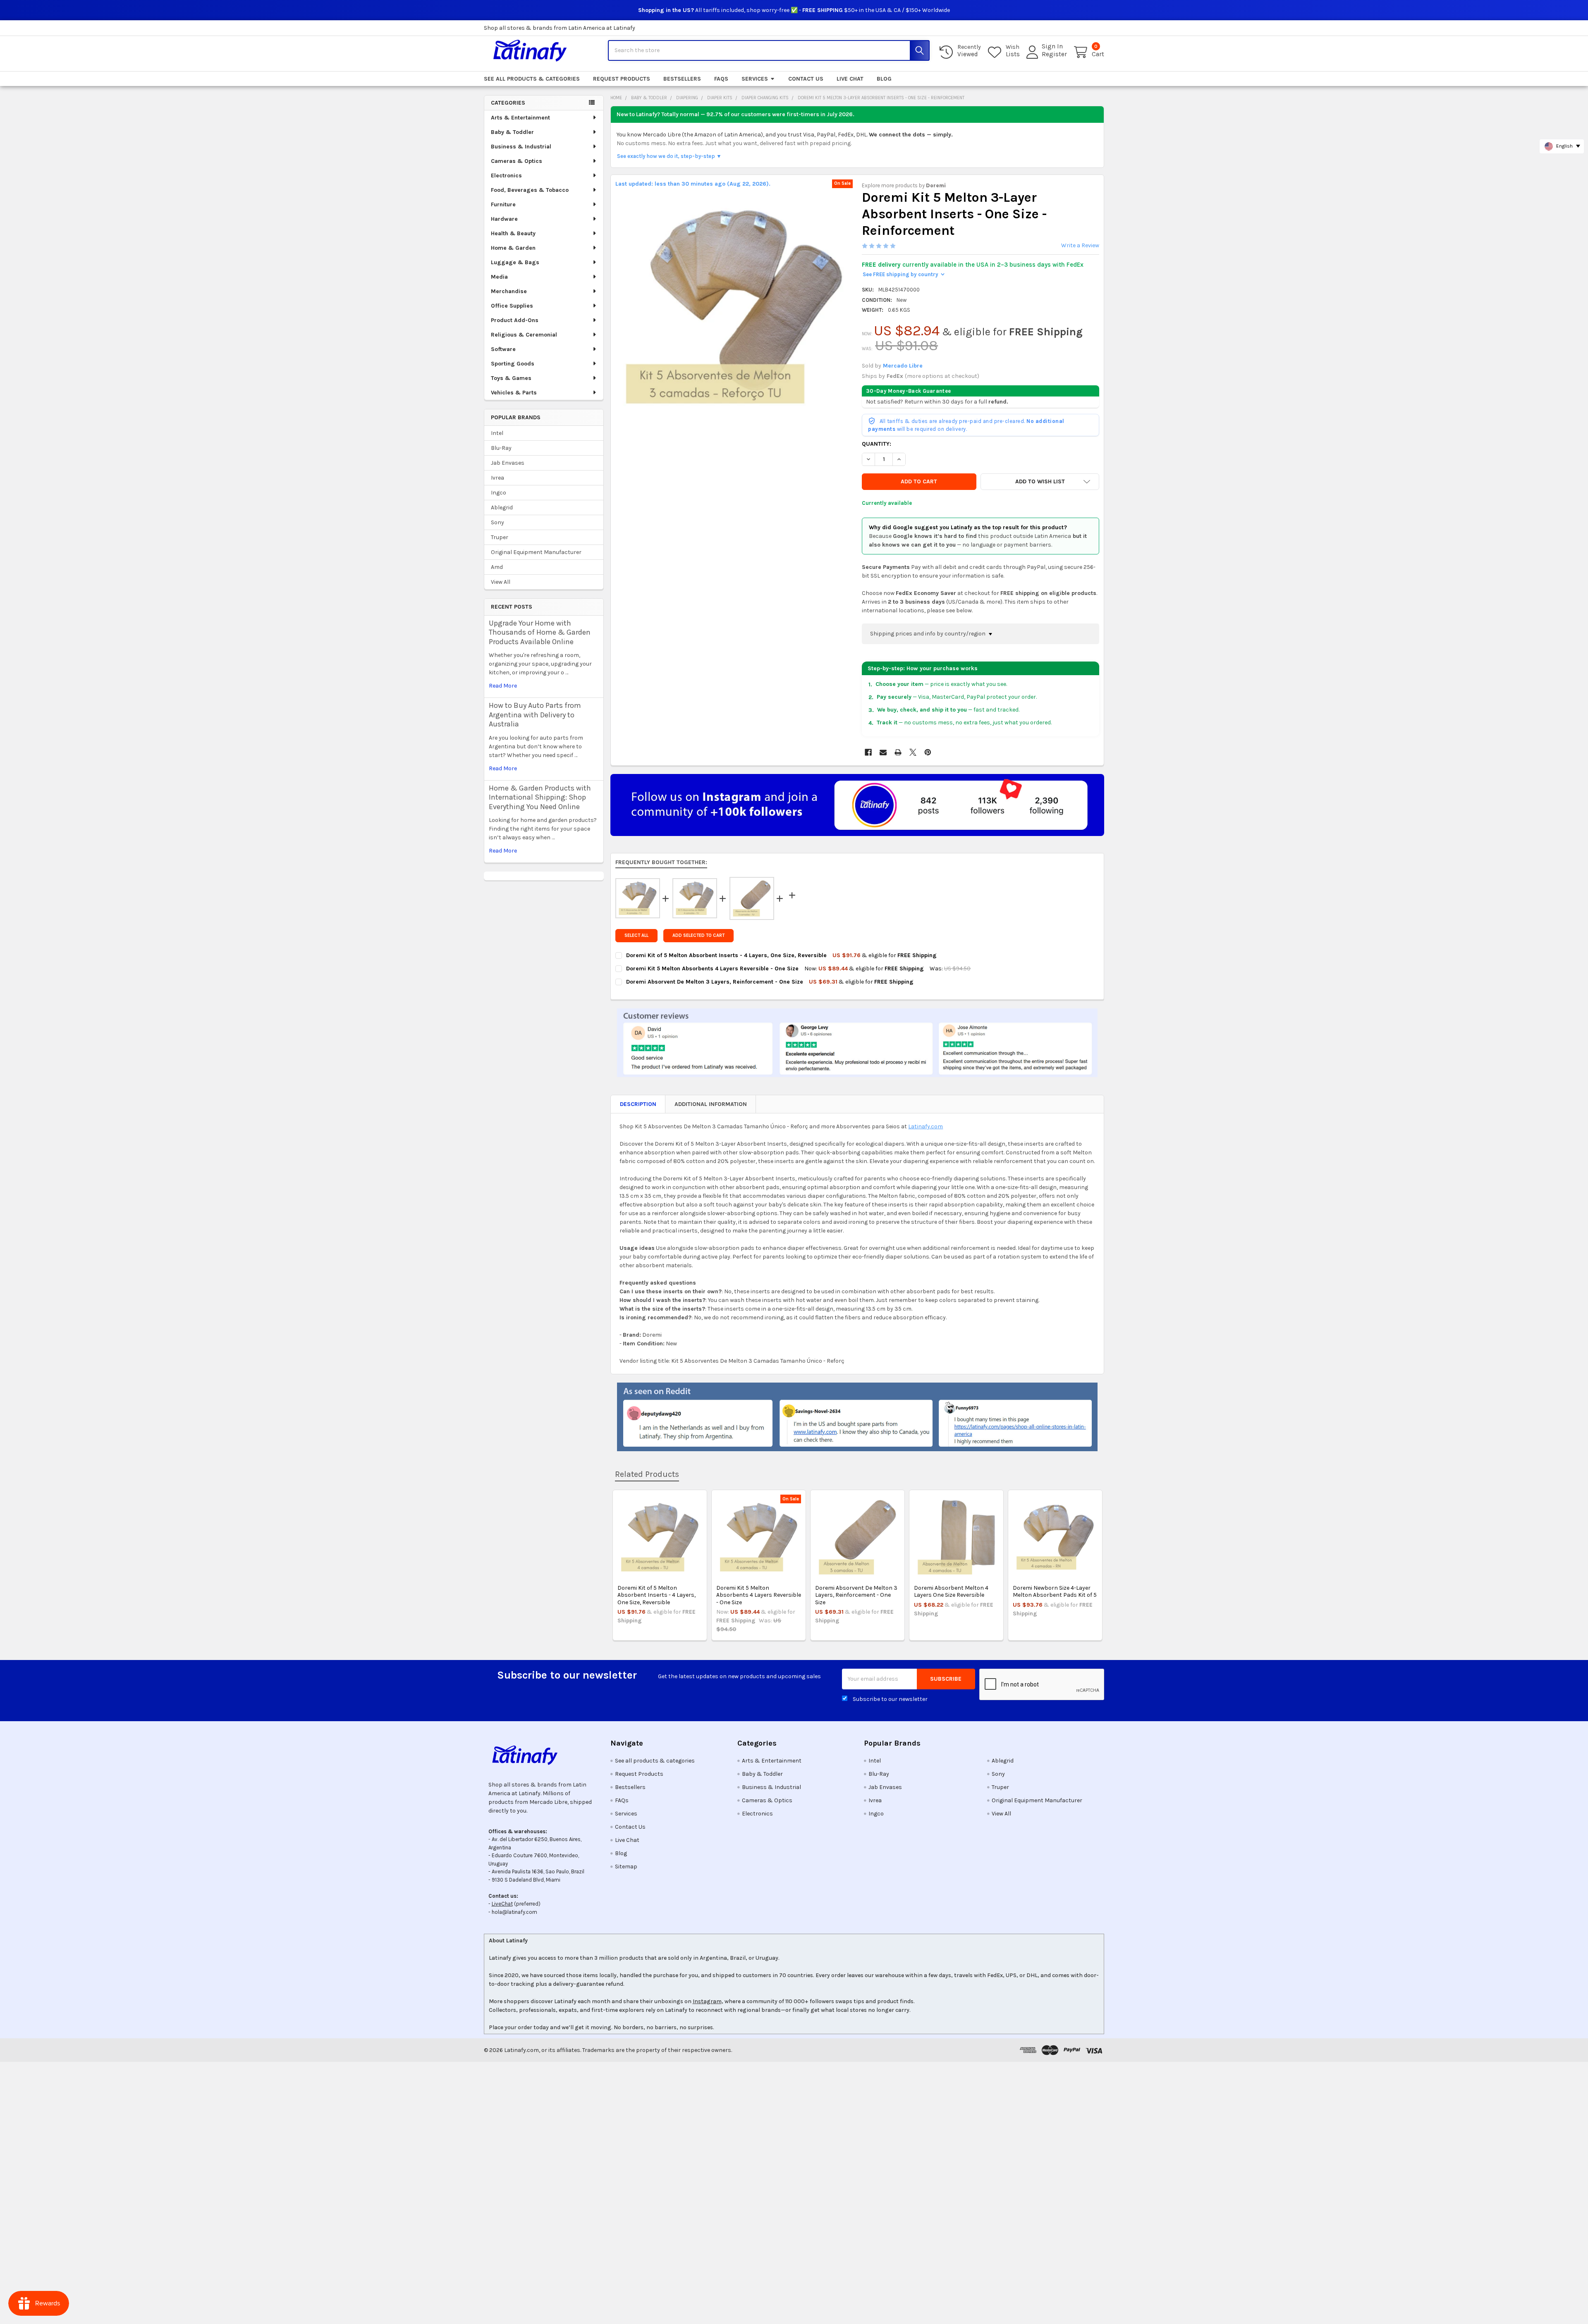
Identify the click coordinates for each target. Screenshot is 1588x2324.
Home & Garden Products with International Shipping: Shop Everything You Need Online (540, 797)
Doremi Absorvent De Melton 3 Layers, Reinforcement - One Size (856, 1595)
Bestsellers (682, 79)
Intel (497, 433)
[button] (1040, 482)
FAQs (721, 79)
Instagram (707, 2001)
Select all (636, 935)
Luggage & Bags (515, 262)
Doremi (936, 185)
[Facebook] (868, 752)
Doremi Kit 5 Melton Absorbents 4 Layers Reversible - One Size (759, 1595)
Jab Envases (508, 463)
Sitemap (626, 1867)
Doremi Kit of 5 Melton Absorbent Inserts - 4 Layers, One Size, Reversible (656, 1595)
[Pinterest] (928, 752)
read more (503, 686)
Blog (884, 79)
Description (638, 1104)
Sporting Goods (513, 364)
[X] (913, 752)
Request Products (622, 79)
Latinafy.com (926, 1126)
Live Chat (850, 79)
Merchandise (509, 291)
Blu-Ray (501, 448)
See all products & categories (532, 79)
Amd (497, 567)
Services (755, 79)
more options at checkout (942, 376)
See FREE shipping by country (903, 274)
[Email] (883, 752)
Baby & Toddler (512, 132)
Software (503, 349)
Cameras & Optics (517, 161)
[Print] (898, 752)
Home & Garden (513, 248)
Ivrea (497, 478)
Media (499, 277)
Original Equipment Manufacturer (536, 552)
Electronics (506, 176)
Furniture (503, 204)
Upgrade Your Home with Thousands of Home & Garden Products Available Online (540, 632)
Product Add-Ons (515, 320)
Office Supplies (512, 306)
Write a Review (1080, 245)
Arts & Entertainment (520, 118)
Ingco (499, 493)
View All (501, 582)
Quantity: (877, 444)
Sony (497, 522)
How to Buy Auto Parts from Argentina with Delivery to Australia (535, 715)
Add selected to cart (698, 935)
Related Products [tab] (647, 1474)
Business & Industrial (521, 147)
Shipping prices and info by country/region (928, 634)
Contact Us (806, 79)
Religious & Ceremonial (524, 335)
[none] (734, 307)
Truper (500, 537)
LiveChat (502, 1904)
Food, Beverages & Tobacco (530, 190)
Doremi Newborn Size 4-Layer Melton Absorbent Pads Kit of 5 (1055, 1592)
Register (1054, 54)
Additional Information (711, 1104)
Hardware (504, 219)
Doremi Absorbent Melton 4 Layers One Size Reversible (951, 1592)
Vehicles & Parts (514, 393)
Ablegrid (502, 508)
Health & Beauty (513, 233)
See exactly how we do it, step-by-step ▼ (669, 156)
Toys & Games (511, 378)
